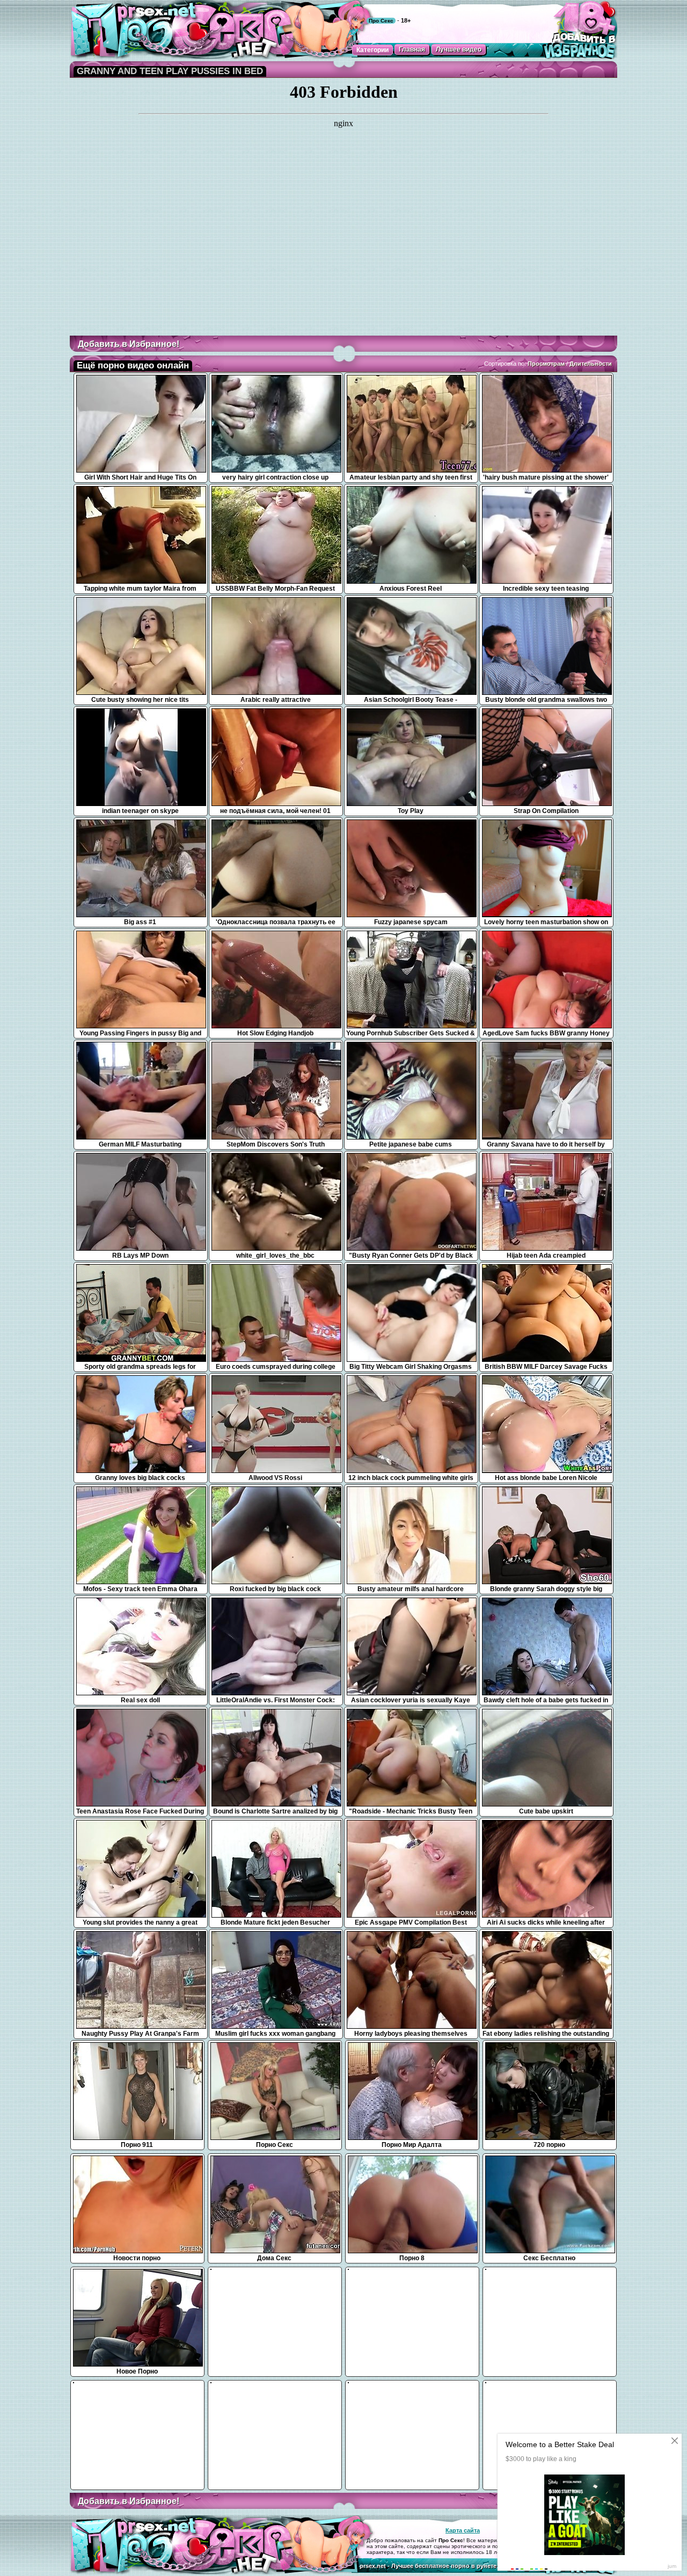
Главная (412, 49)
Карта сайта (463, 2530)
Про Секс (381, 21)
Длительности (591, 364)
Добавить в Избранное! (129, 344)
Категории (372, 50)
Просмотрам (546, 364)
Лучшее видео (459, 49)
